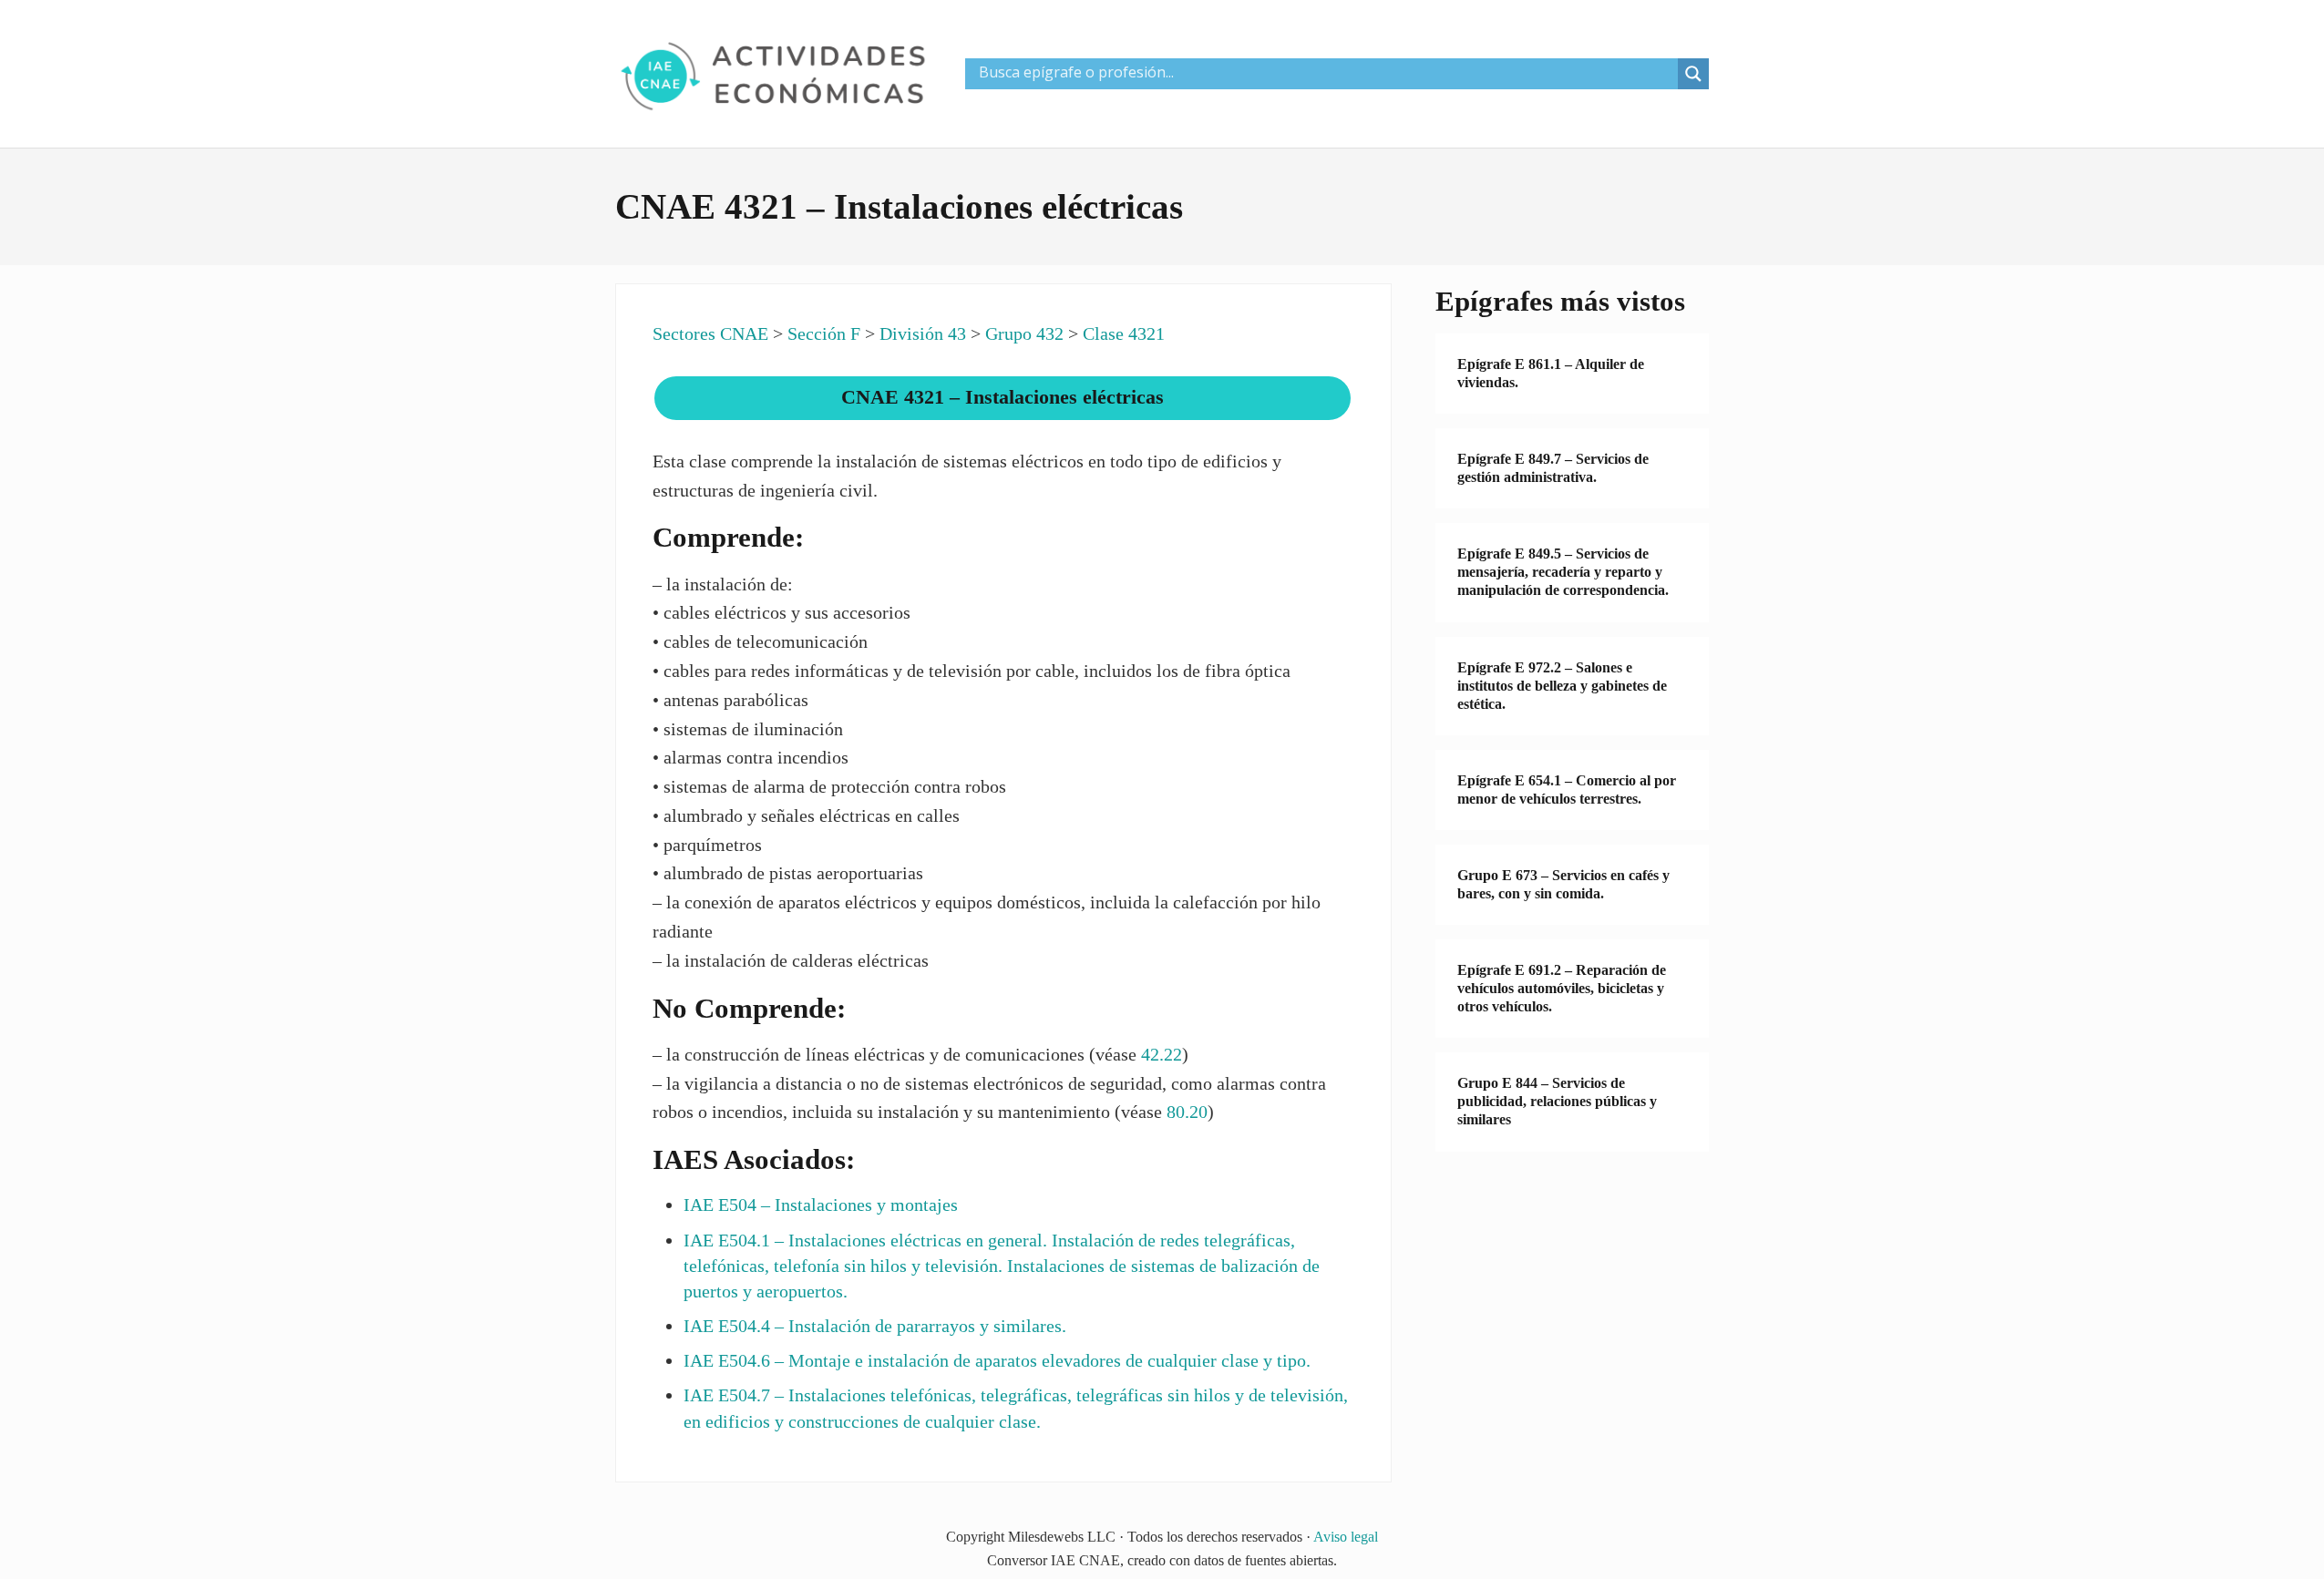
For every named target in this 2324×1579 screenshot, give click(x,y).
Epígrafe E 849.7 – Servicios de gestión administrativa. (1553, 468)
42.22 (1162, 1054)
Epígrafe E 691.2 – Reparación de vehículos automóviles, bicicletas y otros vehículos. (1562, 988)
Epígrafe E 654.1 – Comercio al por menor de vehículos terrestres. (1567, 789)
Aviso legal (1346, 1537)
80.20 (1187, 1112)
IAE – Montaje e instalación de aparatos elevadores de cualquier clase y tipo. (997, 1360)
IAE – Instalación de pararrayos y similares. (875, 1326)
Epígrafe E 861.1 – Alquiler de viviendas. (1551, 373)
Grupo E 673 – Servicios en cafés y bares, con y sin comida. (1563, 884)
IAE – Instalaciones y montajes (821, 1205)
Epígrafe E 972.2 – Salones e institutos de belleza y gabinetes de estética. (1562, 686)
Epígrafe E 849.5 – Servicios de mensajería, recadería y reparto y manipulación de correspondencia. (1563, 572)
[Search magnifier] (1693, 74)
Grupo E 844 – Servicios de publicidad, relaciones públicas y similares (1557, 1101)
